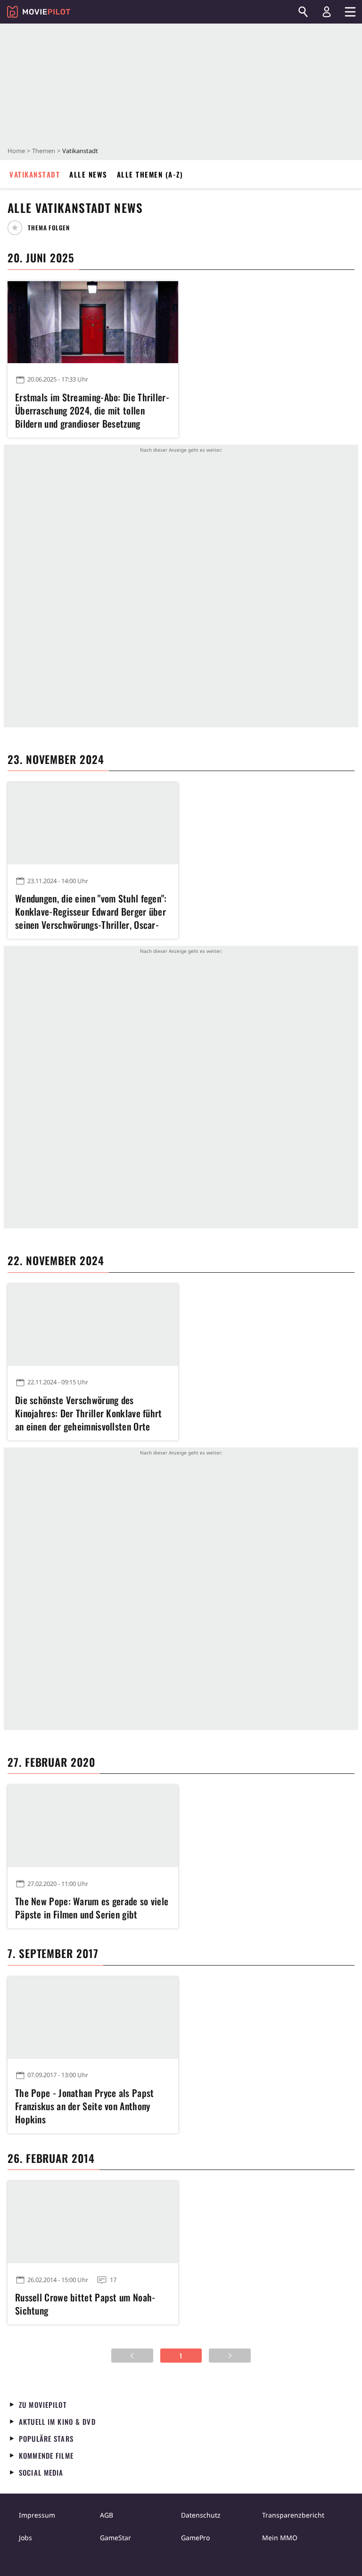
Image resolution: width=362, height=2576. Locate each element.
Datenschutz (201, 2515)
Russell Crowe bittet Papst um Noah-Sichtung (85, 2304)
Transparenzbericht (293, 2515)
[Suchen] (303, 12)
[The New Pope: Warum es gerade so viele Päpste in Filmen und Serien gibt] (93, 1826)
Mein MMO (280, 2538)
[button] (42, 228)
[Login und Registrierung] (327, 12)
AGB (107, 2515)
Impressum (37, 2515)
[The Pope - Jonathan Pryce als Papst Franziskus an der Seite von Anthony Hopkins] (93, 2018)
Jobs (25, 2538)
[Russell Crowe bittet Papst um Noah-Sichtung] (93, 2222)
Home (16, 151)
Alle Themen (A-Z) (150, 174)
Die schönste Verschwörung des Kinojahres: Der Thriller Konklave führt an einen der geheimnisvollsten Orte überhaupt (89, 1413)
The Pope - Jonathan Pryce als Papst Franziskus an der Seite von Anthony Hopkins (85, 2106)
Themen (44, 151)
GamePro (195, 2538)
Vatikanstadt (35, 174)
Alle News (88, 174)
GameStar (115, 2538)
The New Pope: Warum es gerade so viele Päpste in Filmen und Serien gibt (92, 1908)
